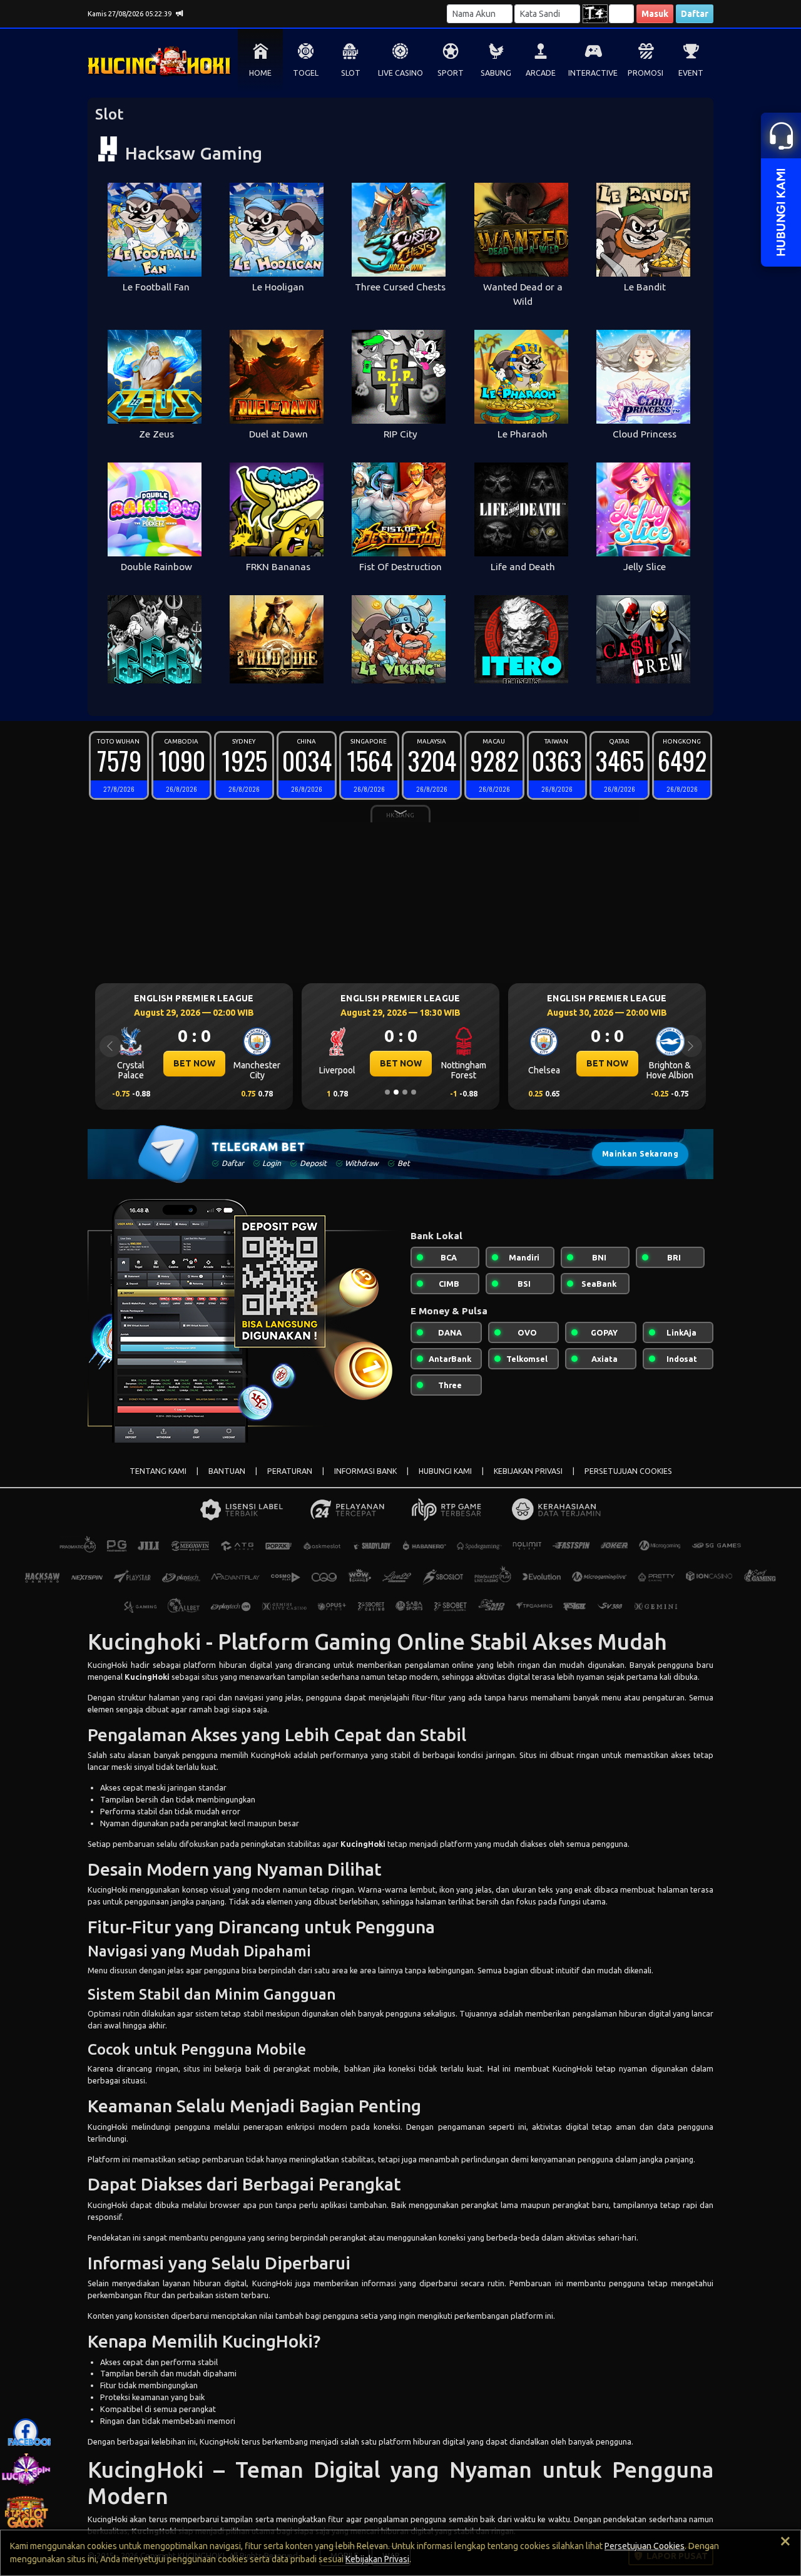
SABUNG (496, 73)
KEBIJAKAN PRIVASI (528, 1471)
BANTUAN (227, 1471)
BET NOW (194, 1063)
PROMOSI (645, 73)
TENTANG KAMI (158, 1471)
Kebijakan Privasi (377, 2559)
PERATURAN (290, 1471)
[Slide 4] (414, 1092)
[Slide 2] (396, 1092)
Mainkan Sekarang (640, 1154)
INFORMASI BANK (365, 1471)
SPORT (451, 73)
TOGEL (306, 73)
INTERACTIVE (593, 73)
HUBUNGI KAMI (445, 1471)
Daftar (695, 14)
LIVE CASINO (400, 73)
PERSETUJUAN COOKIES (628, 1471)
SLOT (351, 73)
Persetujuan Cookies (645, 2546)
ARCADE (541, 73)
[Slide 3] (405, 1092)
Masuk (655, 14)
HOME (260, 73)
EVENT (691, 73)
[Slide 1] (387, 1092)
